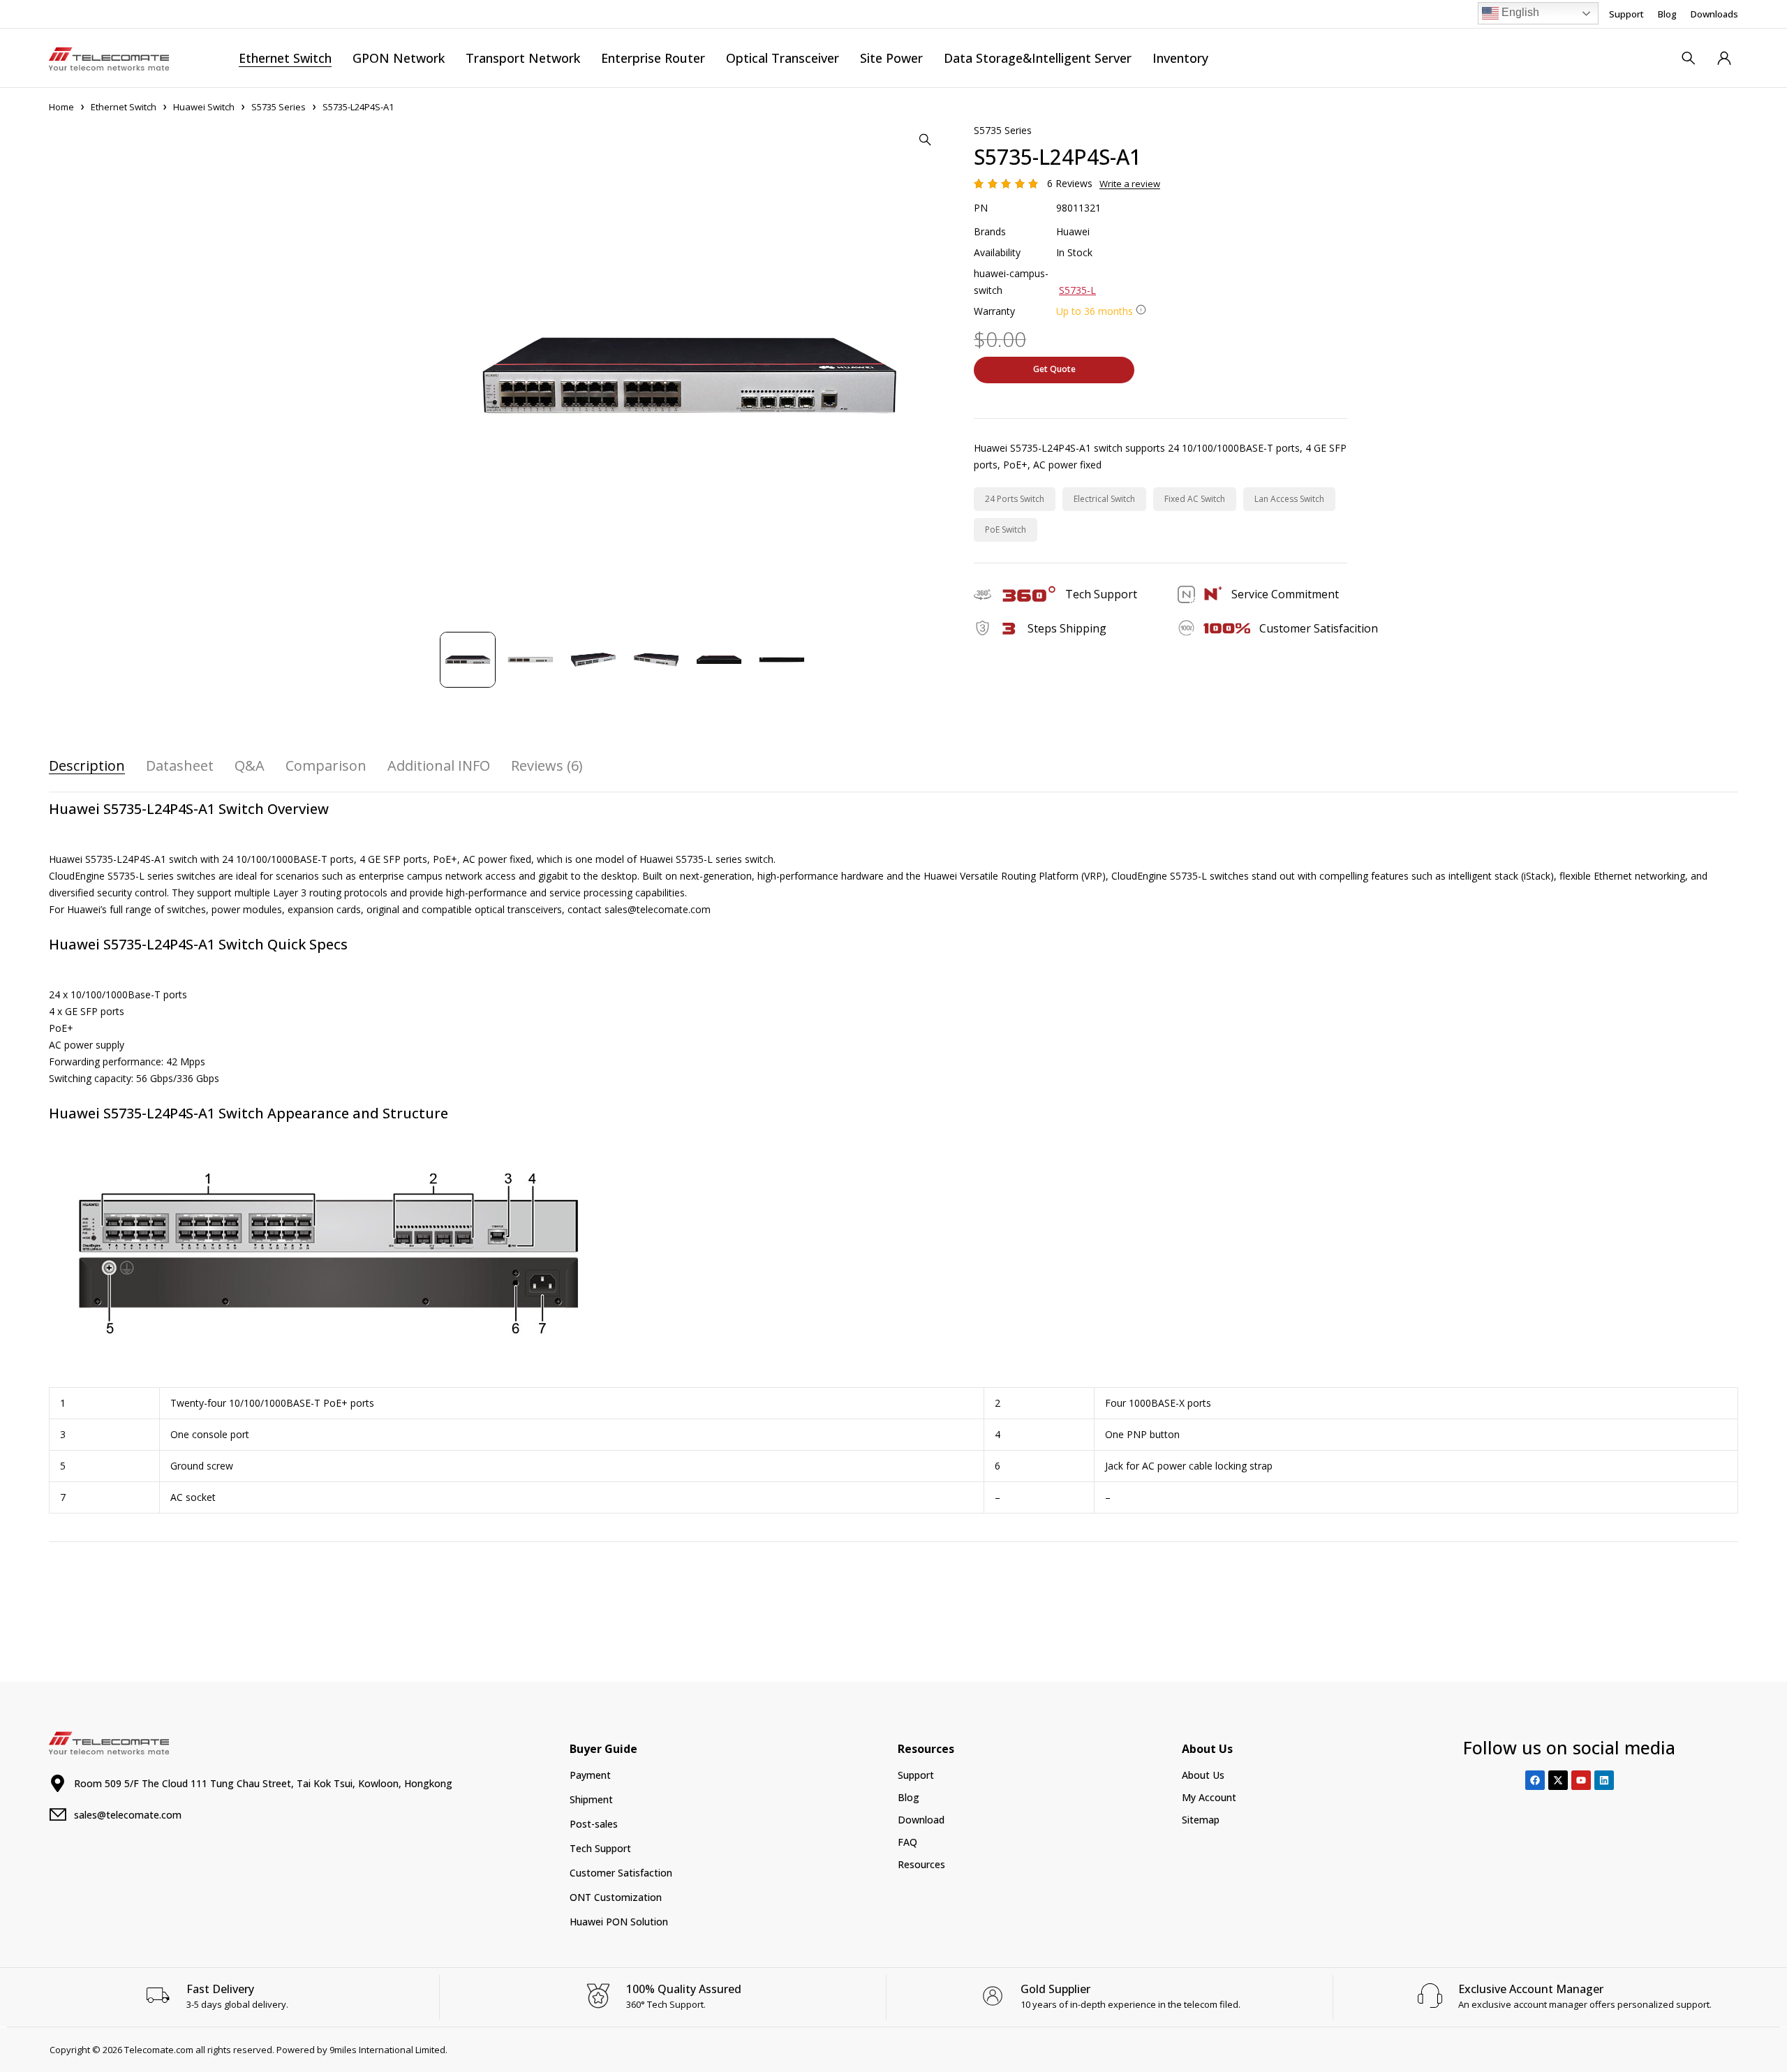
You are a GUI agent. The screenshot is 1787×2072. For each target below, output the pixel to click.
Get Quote (1054, 369)
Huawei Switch (204, 107)
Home (61, 107)
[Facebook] (1535, 1780)
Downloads (1714, 14)
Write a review (1130, 184)
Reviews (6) (547, 766)
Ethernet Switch (124, 107)
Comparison (326, 766)
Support (1626, 14)
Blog (1667, 14)
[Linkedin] (1604, 1780)
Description (87, 766)
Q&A (250, 766)
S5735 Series (279, 107)
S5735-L (1077, 290)
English (1519, 12)
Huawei (1073, 231)
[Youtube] (1581, 1780)
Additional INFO (439, 766)
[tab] (87, 766)
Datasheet (180, 766)
